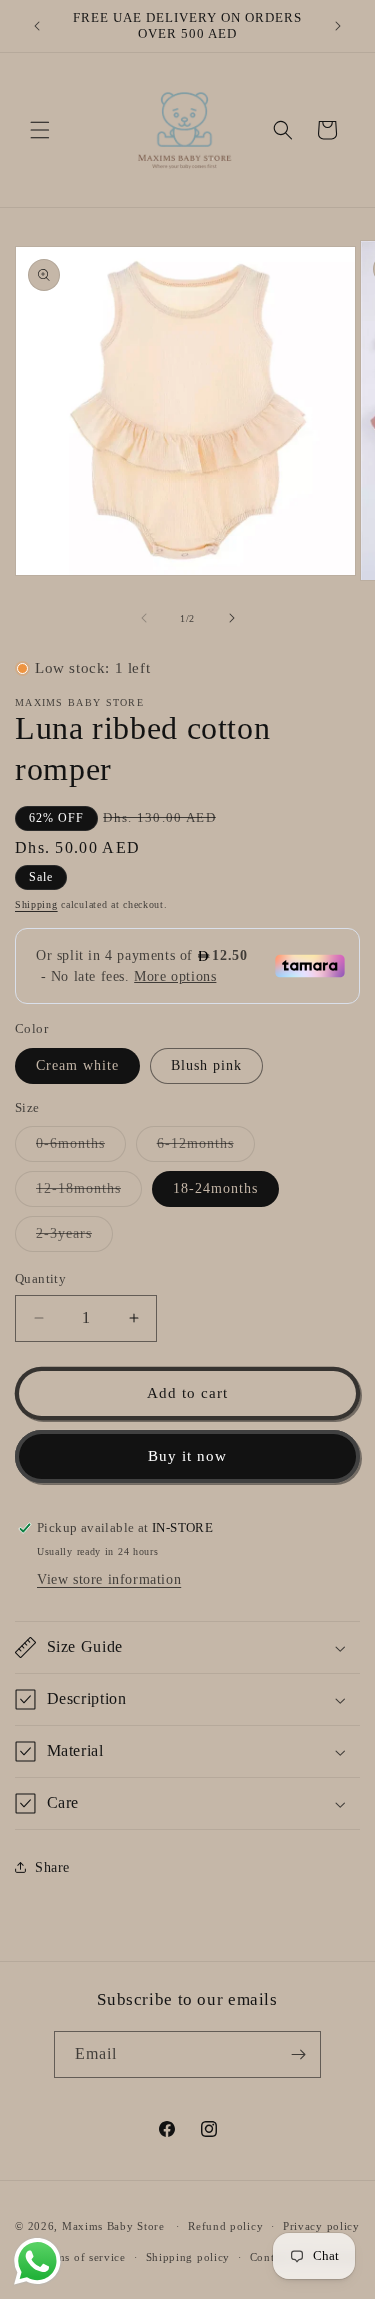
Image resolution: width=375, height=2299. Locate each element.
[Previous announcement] (37, 26)
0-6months (81, 1148)
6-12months (206, 1148)
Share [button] (52, 1867)
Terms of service (82, 2257)
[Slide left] (144, 618)
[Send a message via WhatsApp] (37, 2261)
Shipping (36, 904)
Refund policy (225, 2226)
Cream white (77, 1065)
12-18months (89, 1193)
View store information (109, 1579)
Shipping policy (188, 2257)
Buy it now (187, 1456)
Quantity (40, 1278)
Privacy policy (321, 2226)
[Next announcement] (338, 26)
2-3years (74, 1238)
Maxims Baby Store (113, 2226)
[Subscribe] (298, 2054)
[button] (40, 130)
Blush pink (206, 1065)
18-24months (215, 1188)
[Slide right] (232, 618)
